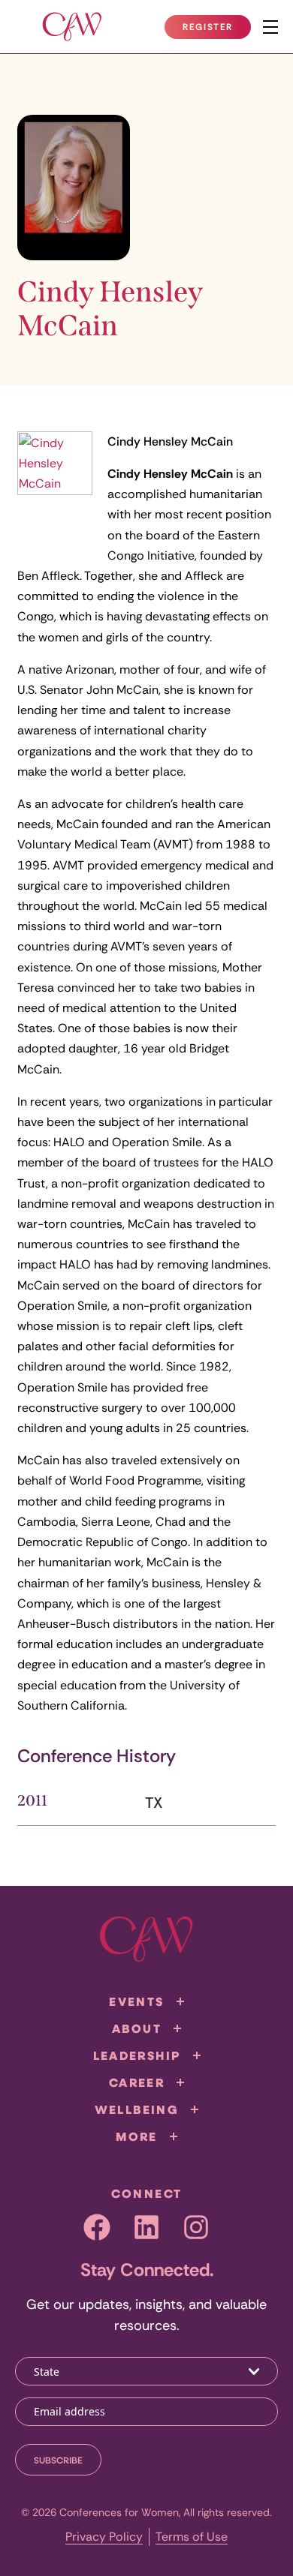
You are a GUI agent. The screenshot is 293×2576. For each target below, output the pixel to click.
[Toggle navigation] (270, 27)
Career (137, 2082)
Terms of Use (192, 2537)
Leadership (137, 2055)
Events (136, 2001)
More (137, 2136)
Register (216, 30)
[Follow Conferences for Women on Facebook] (97, 2227)
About (137, 2028)
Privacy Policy (104, 2537)
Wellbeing (137, 2109)
